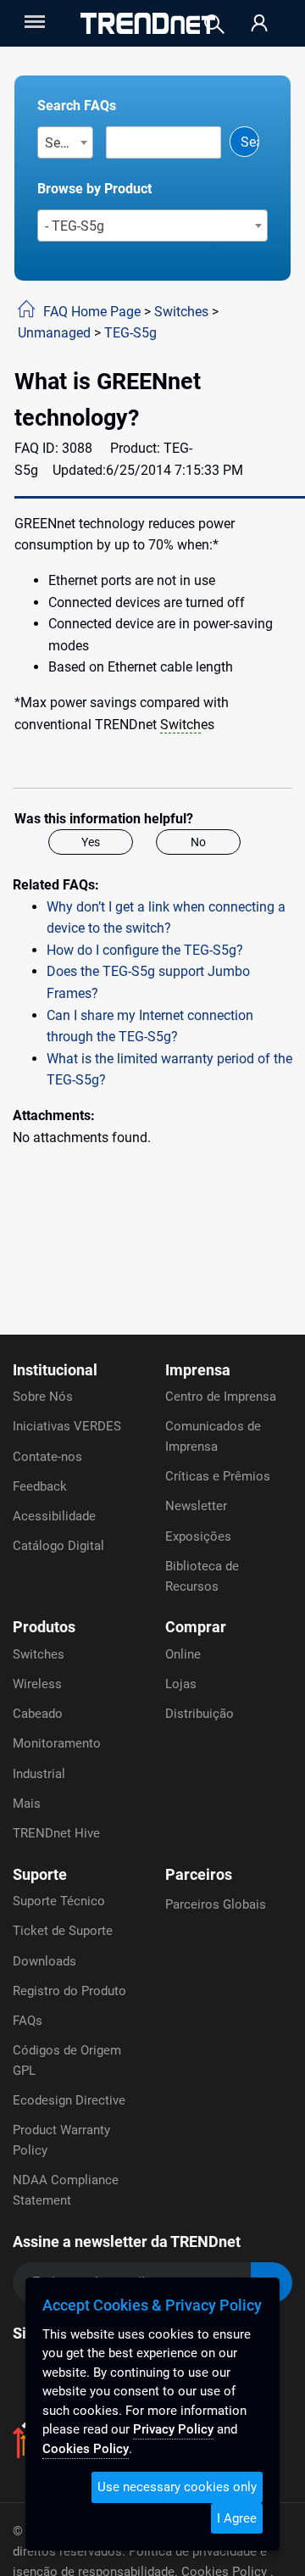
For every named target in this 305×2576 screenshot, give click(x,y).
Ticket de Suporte (63, 1931)
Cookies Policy (86, 2449)
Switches (181, 312)
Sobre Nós (43, 1397)
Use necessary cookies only (177, 2487)
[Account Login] (259, 24)
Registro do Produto (69, 1991)
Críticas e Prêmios (218, 1476)
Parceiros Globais (216, 1904)
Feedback (40, 1486)
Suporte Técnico (59, 1901)
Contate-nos (47, 1457)
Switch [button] (180, 725)
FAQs (28, 2021)
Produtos (44, 1627)
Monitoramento (57, 1743)
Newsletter (196, 1506)
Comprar (196, 1627)
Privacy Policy (173, 2429)
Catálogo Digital (58, 1546)
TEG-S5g (130, 333)
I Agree (237, 2518)
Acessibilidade (54, 1516)
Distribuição (200, 1714)
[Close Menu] (33, 22)
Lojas (181, 1684)
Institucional (55, 1370)
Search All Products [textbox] (69, 143)
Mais (27, 1804)
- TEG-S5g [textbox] (75, 226)
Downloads (44, 1961)
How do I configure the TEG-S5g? (145, 950)
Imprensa (198, 1370)
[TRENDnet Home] (148, 23)
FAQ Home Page (92, 312)
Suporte (40, 1874)
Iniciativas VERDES (67, 1426)
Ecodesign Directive (69, 2100)
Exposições (198, 1536)
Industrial (39, 1774)
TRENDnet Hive (56, 1833)
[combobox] (66, 142)
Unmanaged (54, 333)
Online (183, 1654)
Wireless (37, 1684)
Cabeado (38, 1714)
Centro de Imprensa (221, 1397)
